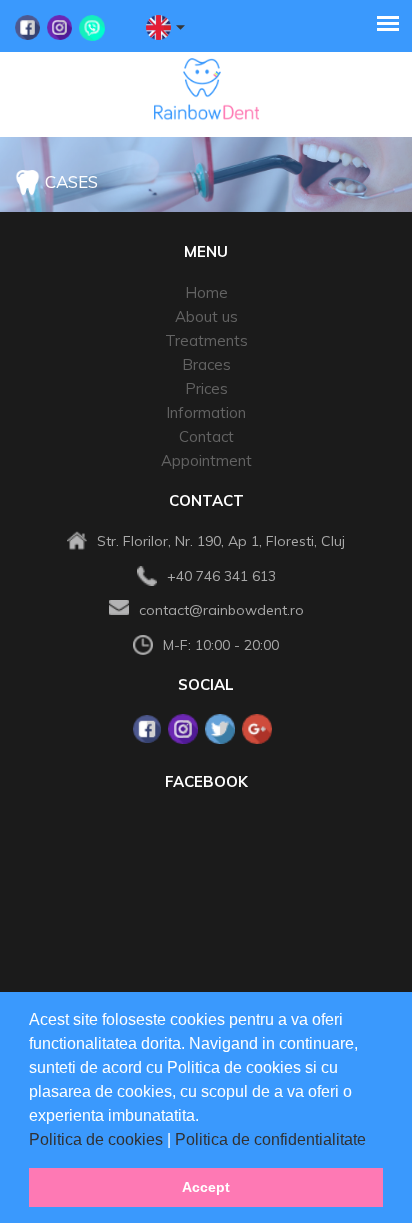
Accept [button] (206, 1187)
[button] (373, 1141)
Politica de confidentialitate (272, 1139)
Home (206, 292)
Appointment (206, 460)
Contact (206, 436)
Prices (206, 388)
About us (206, 316)
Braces (206, 364)
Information (206, 412)
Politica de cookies (98, 1139)
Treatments (206, 340)
